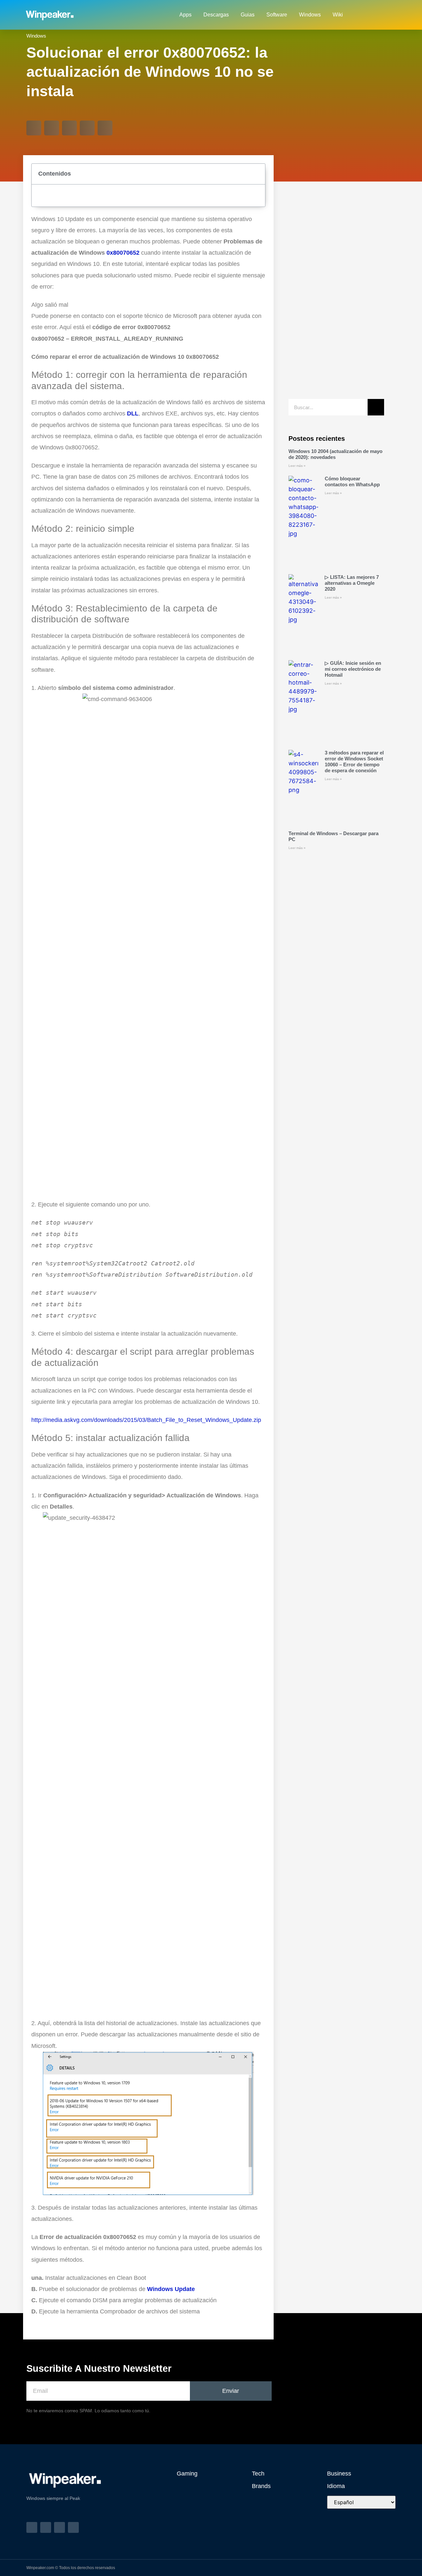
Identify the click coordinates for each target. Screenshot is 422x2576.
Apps (185, 15)
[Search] (376, 407)
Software (277, 15)
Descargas (216, 15)
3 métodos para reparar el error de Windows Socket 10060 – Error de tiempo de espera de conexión (354, 762)
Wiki (338, 15)
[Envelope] (379, 15)
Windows (310, 15)
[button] (34, 128)
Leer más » (297, 466)
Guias (248, 15)
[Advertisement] (336, 294)
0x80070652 (123, 253)
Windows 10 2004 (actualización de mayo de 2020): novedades (335, 454)
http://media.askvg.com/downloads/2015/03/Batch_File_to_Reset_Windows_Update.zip (146, 1420)
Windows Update (171, 2289)
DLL (133, 413)
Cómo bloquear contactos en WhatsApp (352, 481)
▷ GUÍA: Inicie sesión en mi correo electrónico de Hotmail (353, 669)
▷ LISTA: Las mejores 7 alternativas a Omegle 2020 (352, 583)
